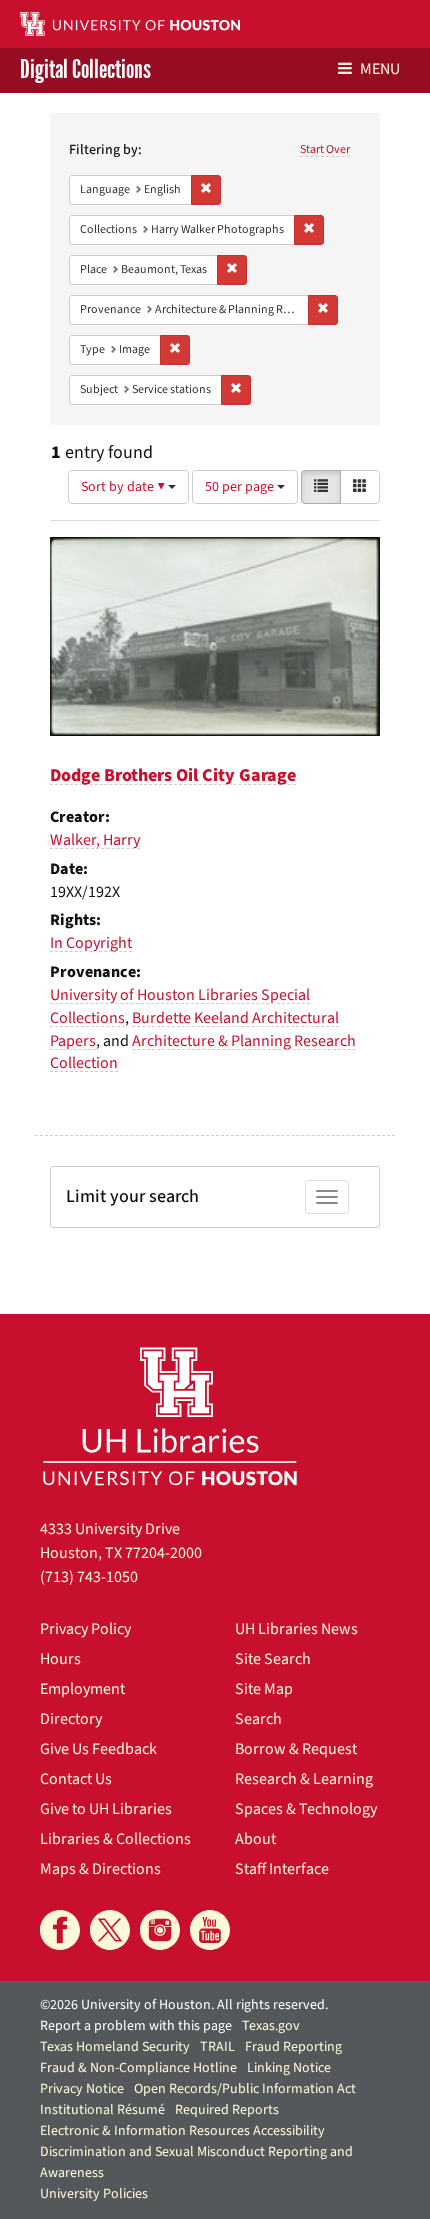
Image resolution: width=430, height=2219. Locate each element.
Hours (60, 1659)
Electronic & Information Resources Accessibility (182, 2131)
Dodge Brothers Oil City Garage (173, 775)
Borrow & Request (296, 1749)
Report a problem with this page (136, 2026)
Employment (82, 1689)
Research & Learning (304, 1779)
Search (258, 1719)
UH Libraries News (296, 1629)
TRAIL (217, 2047)
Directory (71, 1719)
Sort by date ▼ (124, 487)
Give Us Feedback (98, 1749)
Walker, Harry (95, 840)
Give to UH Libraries (106, 1809)
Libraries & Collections (115, 1839)
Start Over (325, 149)
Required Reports (227, 2110)
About (255, 1839)
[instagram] (160, 1930)
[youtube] (210, 1930)
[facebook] (60, 1930)
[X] (110, 1930)
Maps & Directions (100, 1869)
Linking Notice (289, 2068)
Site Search (273, 1659)
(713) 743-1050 (89, 1577)
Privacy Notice (82, 2089)
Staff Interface (282, 1869)
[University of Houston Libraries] (170, 1415)
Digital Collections (85, 70)
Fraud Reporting (293, 2047)
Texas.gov (271, 2026)
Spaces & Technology (306, 1809)
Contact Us (76, 1779)
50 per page (241, 487)
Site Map (264, 1689)
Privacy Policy (85, 1629)
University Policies (94, 2194)
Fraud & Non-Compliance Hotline (138, 2068)
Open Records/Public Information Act (245, 2089)
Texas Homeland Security (115, 2047)
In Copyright (91, 943)
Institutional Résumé (102, 2110)
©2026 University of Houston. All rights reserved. (184, 2005)
